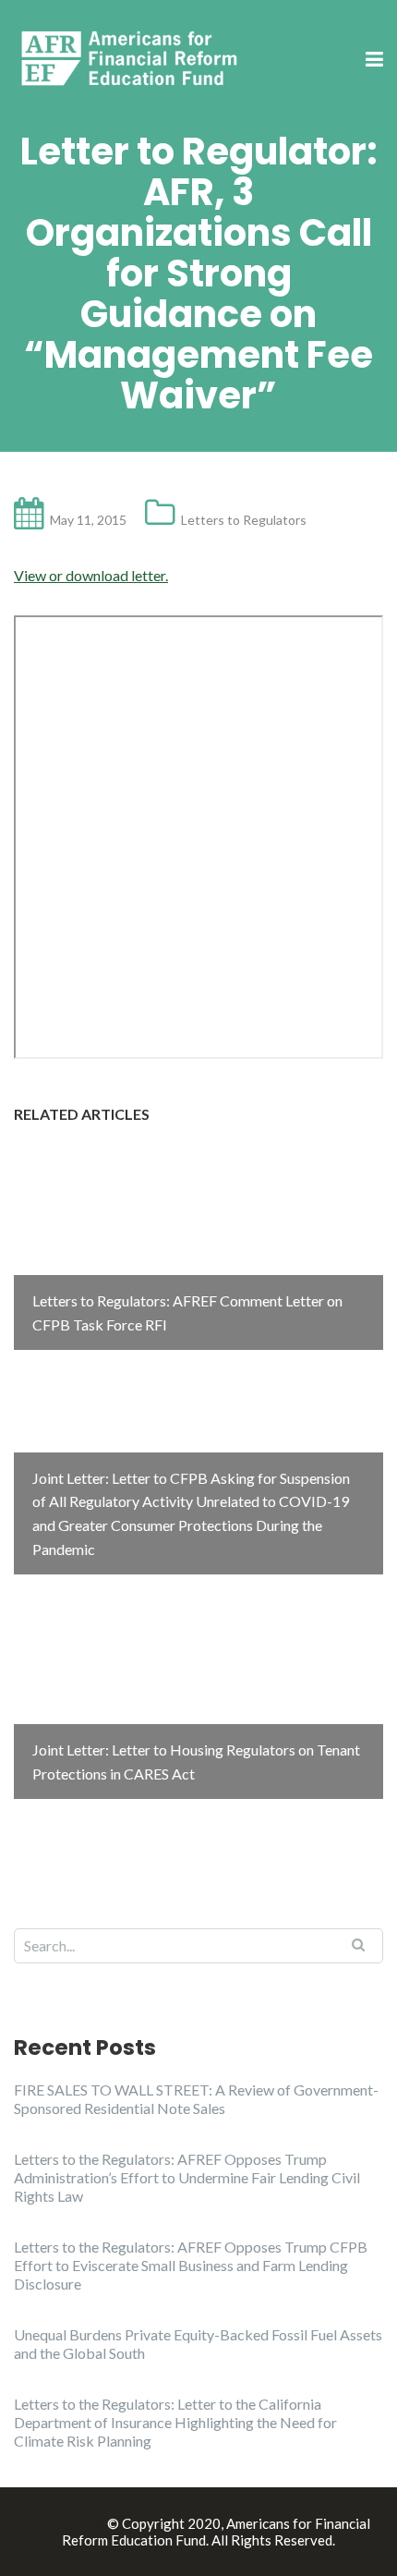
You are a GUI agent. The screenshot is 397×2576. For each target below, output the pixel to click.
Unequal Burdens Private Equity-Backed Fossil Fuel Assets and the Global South (198, 2344)
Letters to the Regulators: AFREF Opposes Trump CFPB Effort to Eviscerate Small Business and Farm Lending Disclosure (191, 2265)
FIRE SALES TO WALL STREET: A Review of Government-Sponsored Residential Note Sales (196, 2099)
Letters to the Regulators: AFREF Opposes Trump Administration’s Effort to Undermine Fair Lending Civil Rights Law (187, 2177)
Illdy (89, 2523)
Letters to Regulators (244, 520)
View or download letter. (91, 575)
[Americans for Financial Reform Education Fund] (132, 59)
